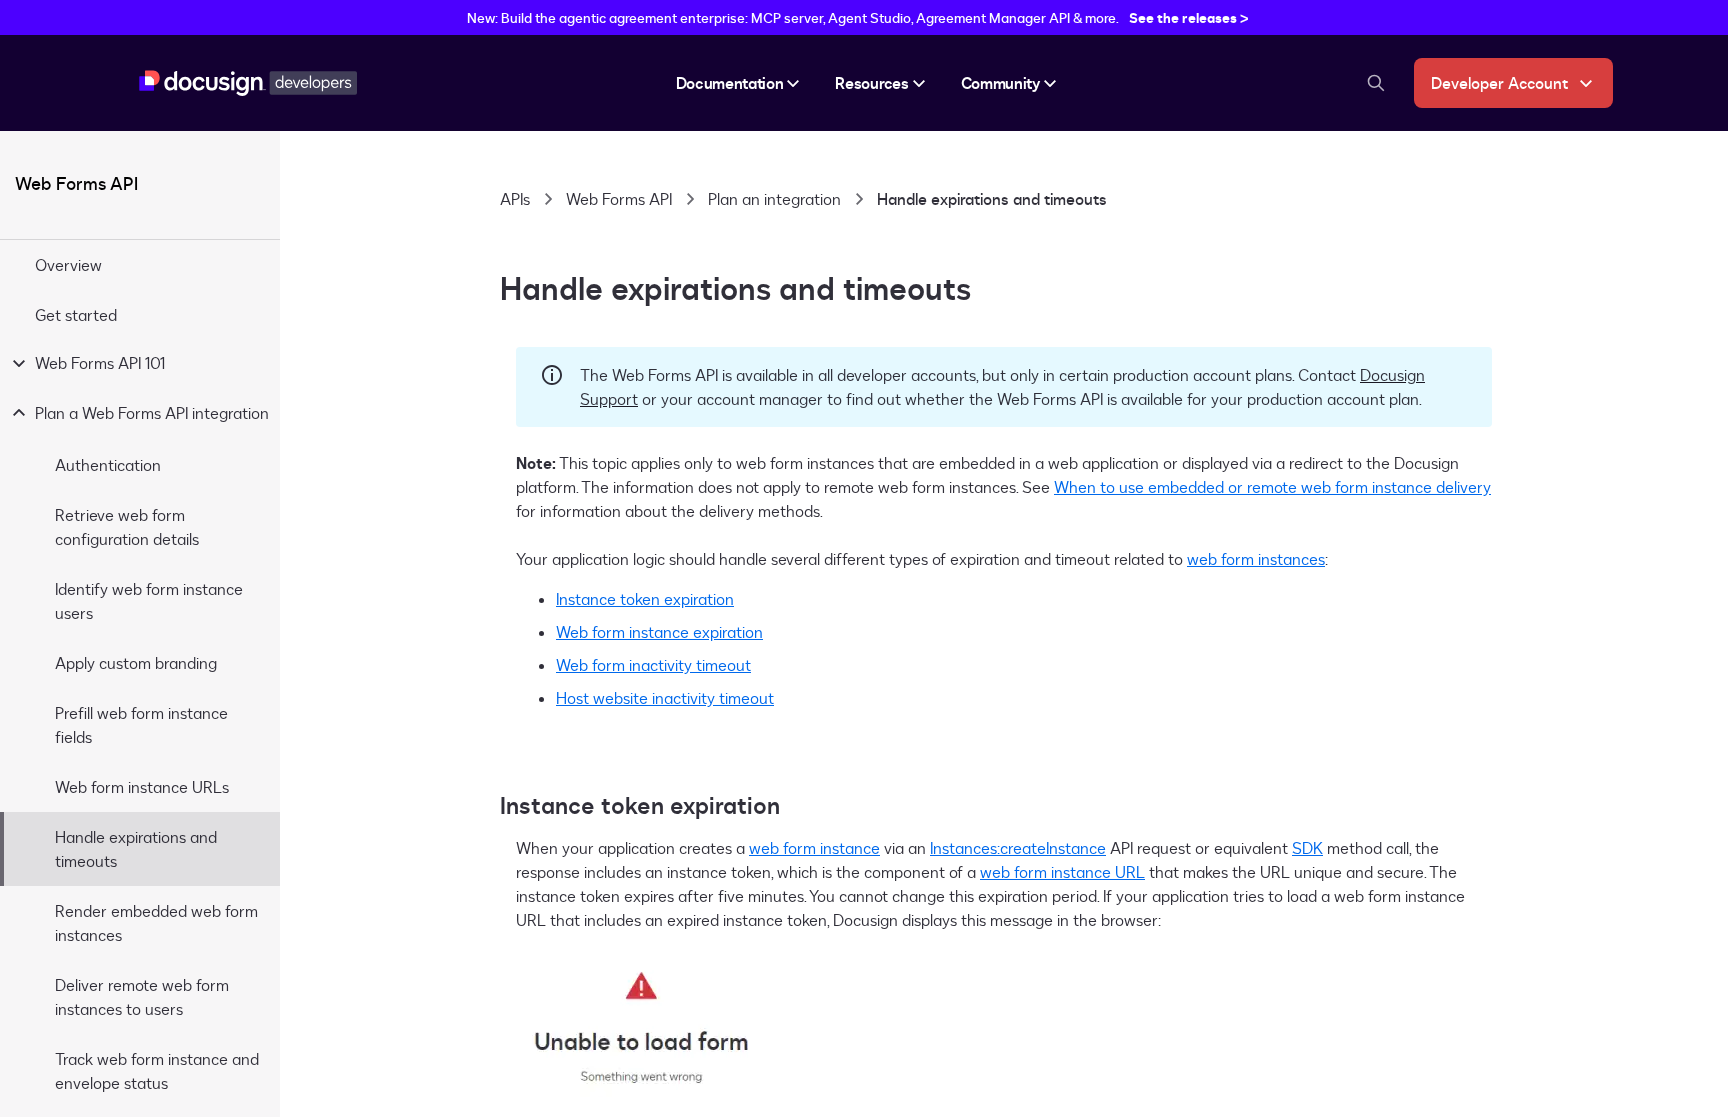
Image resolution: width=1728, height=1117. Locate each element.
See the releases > (1189, 17)
